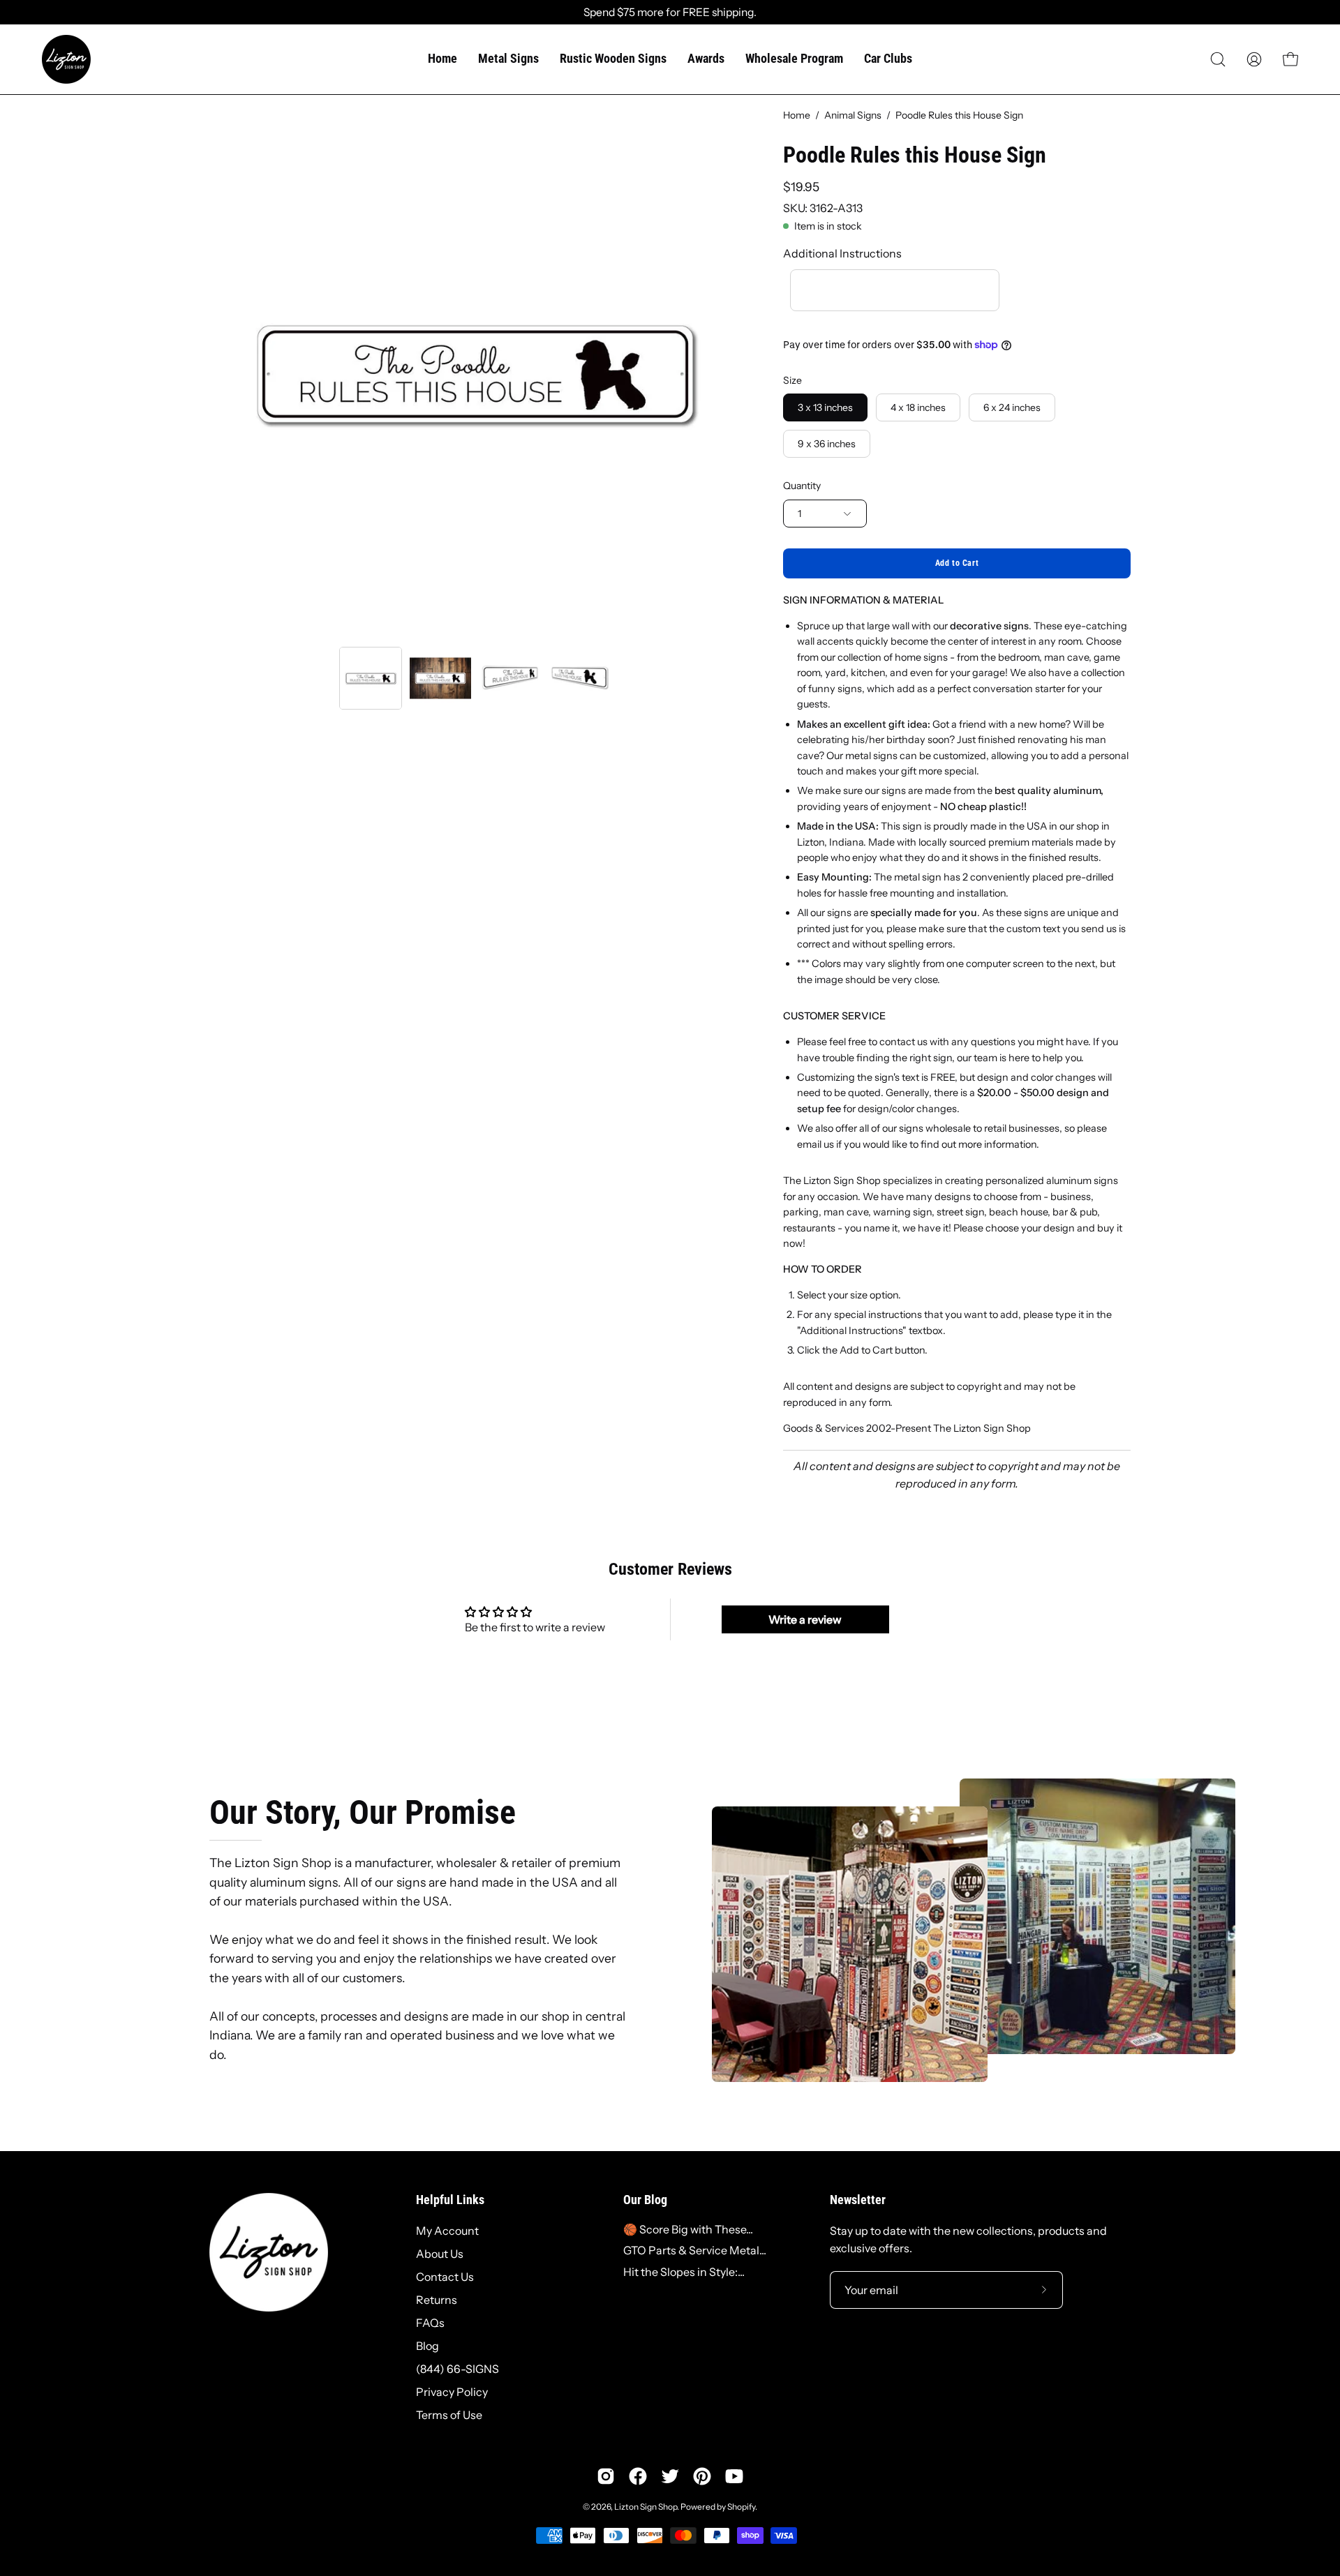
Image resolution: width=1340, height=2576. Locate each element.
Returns (437, 2300)
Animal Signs (853, 115)
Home (797, 115)
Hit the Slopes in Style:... (684, 2272)
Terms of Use (449, 2415)
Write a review (805, 1619)
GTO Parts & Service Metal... (695, 2250)
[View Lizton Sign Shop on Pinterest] (702, 2476)
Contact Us (445, 2277)
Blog (427, 2346)
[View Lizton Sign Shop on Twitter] (670, 2476)
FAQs (430, 2323)
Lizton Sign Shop (646, 2507)
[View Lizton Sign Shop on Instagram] (606, 2476)
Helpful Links (450, 2200)
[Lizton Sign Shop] (66, 59)
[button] (1218, 59)
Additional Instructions (842, 253)
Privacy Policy (452, 2392)
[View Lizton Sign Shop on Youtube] (734, 2476)
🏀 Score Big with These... (688, 2229)
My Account (447, 2231)
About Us (440, 2254)
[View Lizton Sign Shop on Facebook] (638, 2476)
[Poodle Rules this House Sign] (371, 678)
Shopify (741, 2507)
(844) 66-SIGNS (457, 2369)
